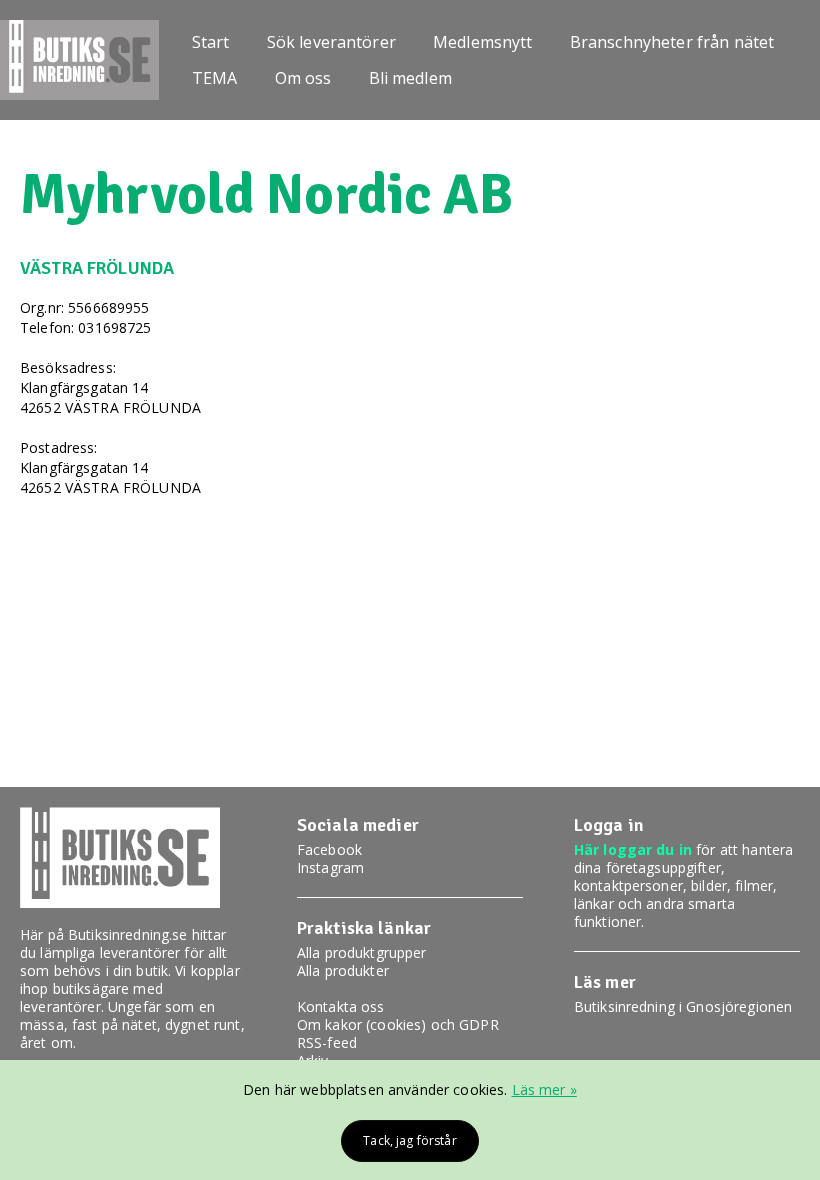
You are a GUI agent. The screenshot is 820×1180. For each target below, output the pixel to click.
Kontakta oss (341, 1006)
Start (211, 42)
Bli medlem (410, 78)
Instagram (330, 867)
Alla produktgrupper (362, 952)
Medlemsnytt (483, 42)
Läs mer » (544, 1089)
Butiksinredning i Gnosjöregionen (683, 1006)
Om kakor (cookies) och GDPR (398, 1024)
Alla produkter (343, 970)
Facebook (329, 849)
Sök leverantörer (331, 42)
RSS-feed (327, 1042)
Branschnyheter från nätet (672, 42)
